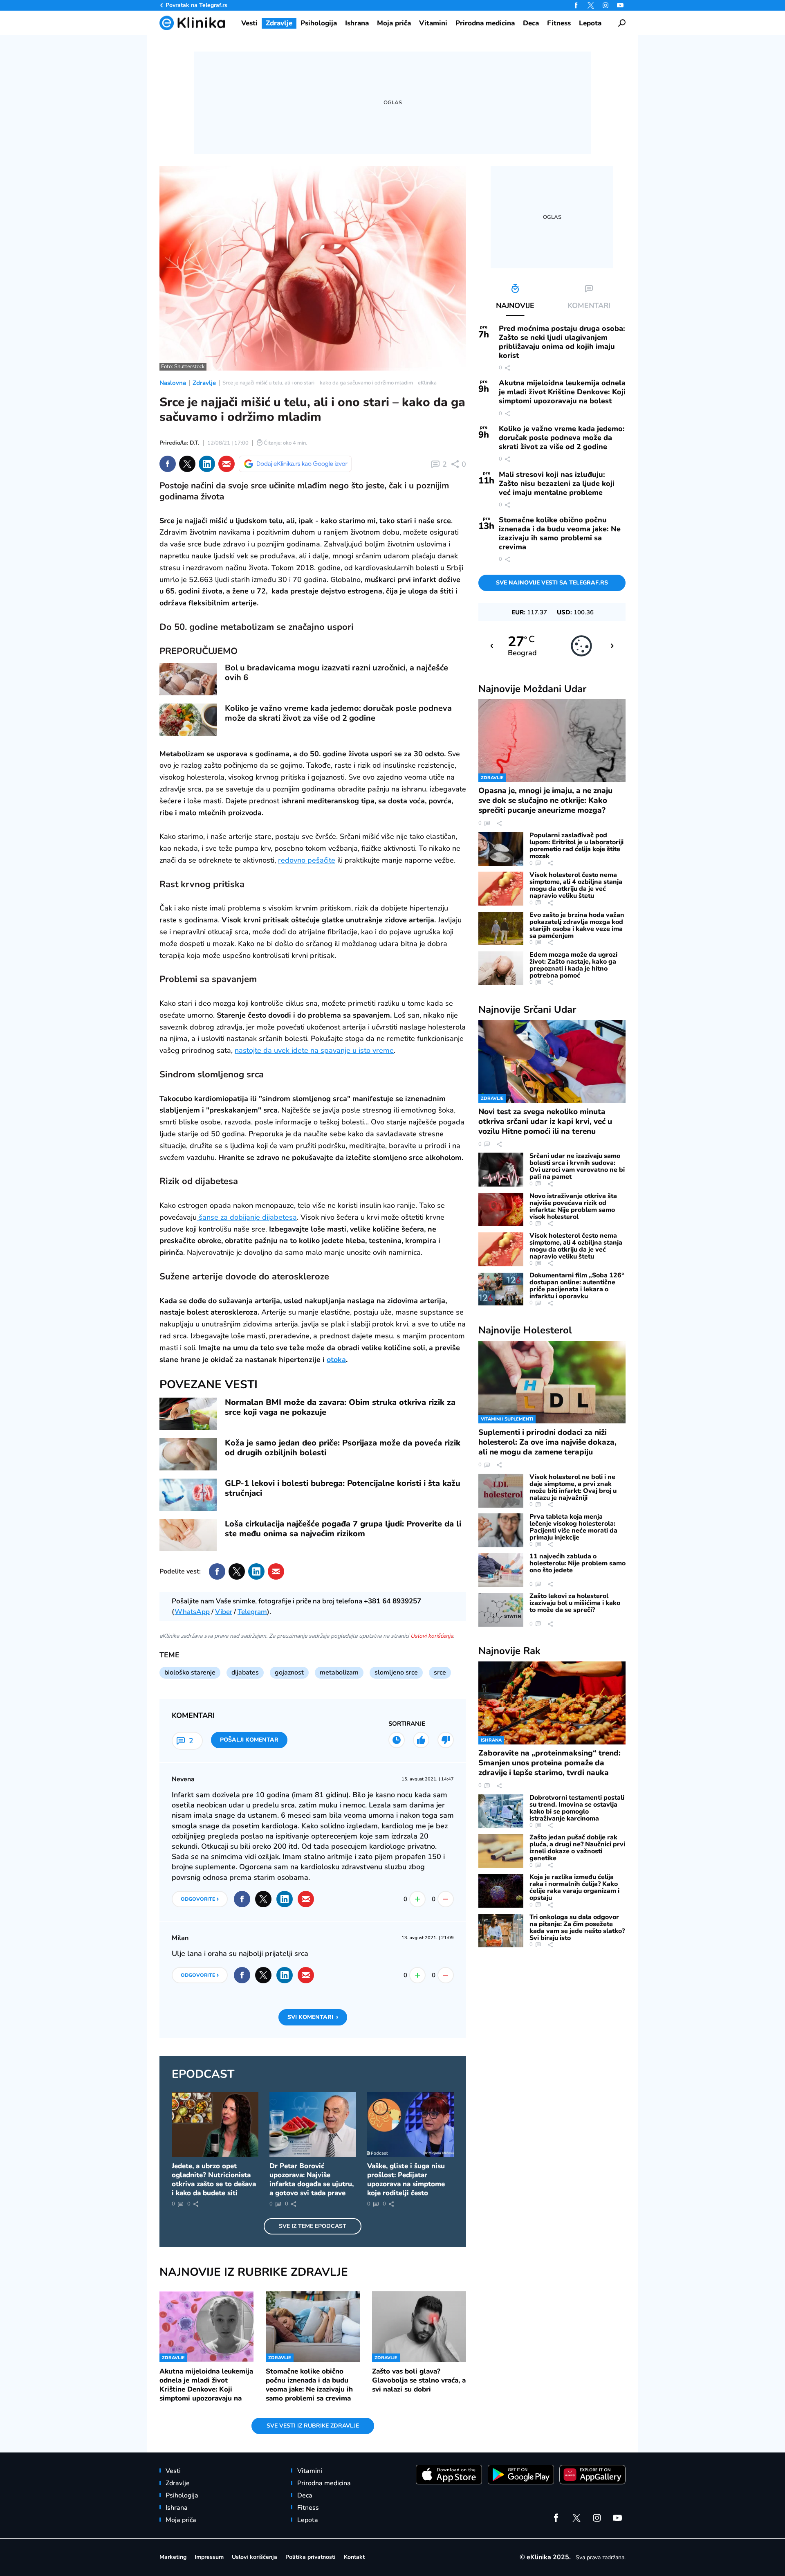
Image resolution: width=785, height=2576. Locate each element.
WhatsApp (192, 1612)
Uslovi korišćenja (432, 1636)
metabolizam (339, 1672)
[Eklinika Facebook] (576, 5)
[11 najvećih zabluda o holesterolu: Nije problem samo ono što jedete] (501, 1570)
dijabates (245, 1672)
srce (440, 1672)
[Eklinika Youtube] (620, 5)
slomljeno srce (396, 1672)
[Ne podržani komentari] (446, 1740)
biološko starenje (190, 1672)
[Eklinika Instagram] (606, 5)
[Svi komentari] (397, 1740)
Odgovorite (200, 1899)
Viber (224, 1612)
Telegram (252, 1612)
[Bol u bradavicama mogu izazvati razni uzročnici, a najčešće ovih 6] (188, 679)
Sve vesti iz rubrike (313, 2426)
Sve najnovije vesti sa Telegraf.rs (552, 583)
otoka (336, 1360)
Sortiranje (407, 1724)
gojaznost (289, 1672)
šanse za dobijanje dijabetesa (247, 1217)
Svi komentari (313, 2017)
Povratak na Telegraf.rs (196, 5)
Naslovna (173, 383)
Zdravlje (204, 383)
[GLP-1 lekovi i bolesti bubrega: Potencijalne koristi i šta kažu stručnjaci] (188, 1495)
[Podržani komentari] (421, 1740)
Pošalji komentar (249, 1740)
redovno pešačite (307, 860)
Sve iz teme (313, 2226)
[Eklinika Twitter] (591, 5)
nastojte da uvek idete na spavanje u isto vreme (314, 1050)
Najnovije (532, 689)
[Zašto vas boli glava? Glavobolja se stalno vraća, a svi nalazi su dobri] (419, 2326)
